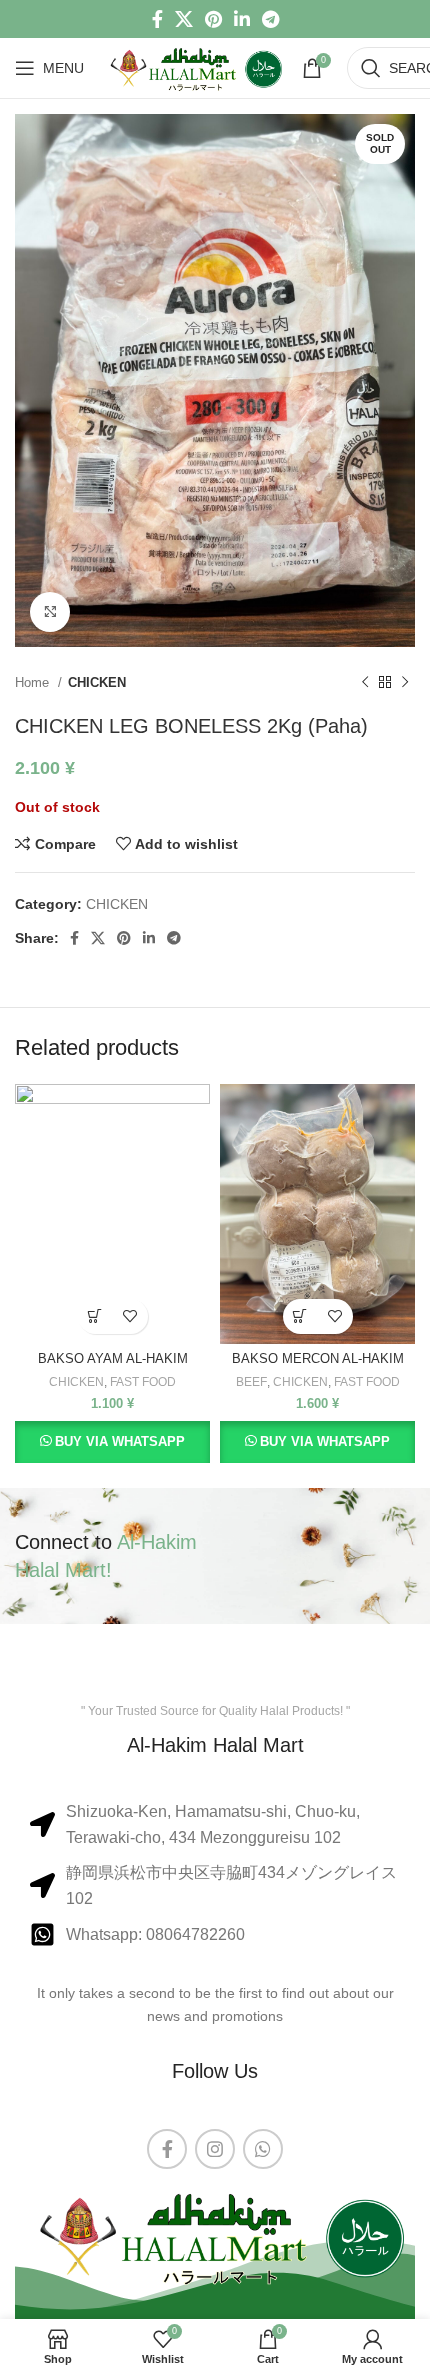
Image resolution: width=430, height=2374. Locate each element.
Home (34, 682)
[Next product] (405, 683)
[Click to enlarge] (50, 612)
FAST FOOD (143, 1382)
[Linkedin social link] (242, 19)
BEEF (251, 1382)
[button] (95, 1316)
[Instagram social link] (215, 2149)
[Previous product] (365, 683)
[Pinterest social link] (213, 19)
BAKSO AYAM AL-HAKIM (113, 1359)
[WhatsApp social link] (263, 2149)
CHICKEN (97, 682)
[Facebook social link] (157, 19)
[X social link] (184, 19)
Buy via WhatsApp (120, 1441)
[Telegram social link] (270, 19)
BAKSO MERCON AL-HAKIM (318, 1359)
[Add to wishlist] (130, 1316)
